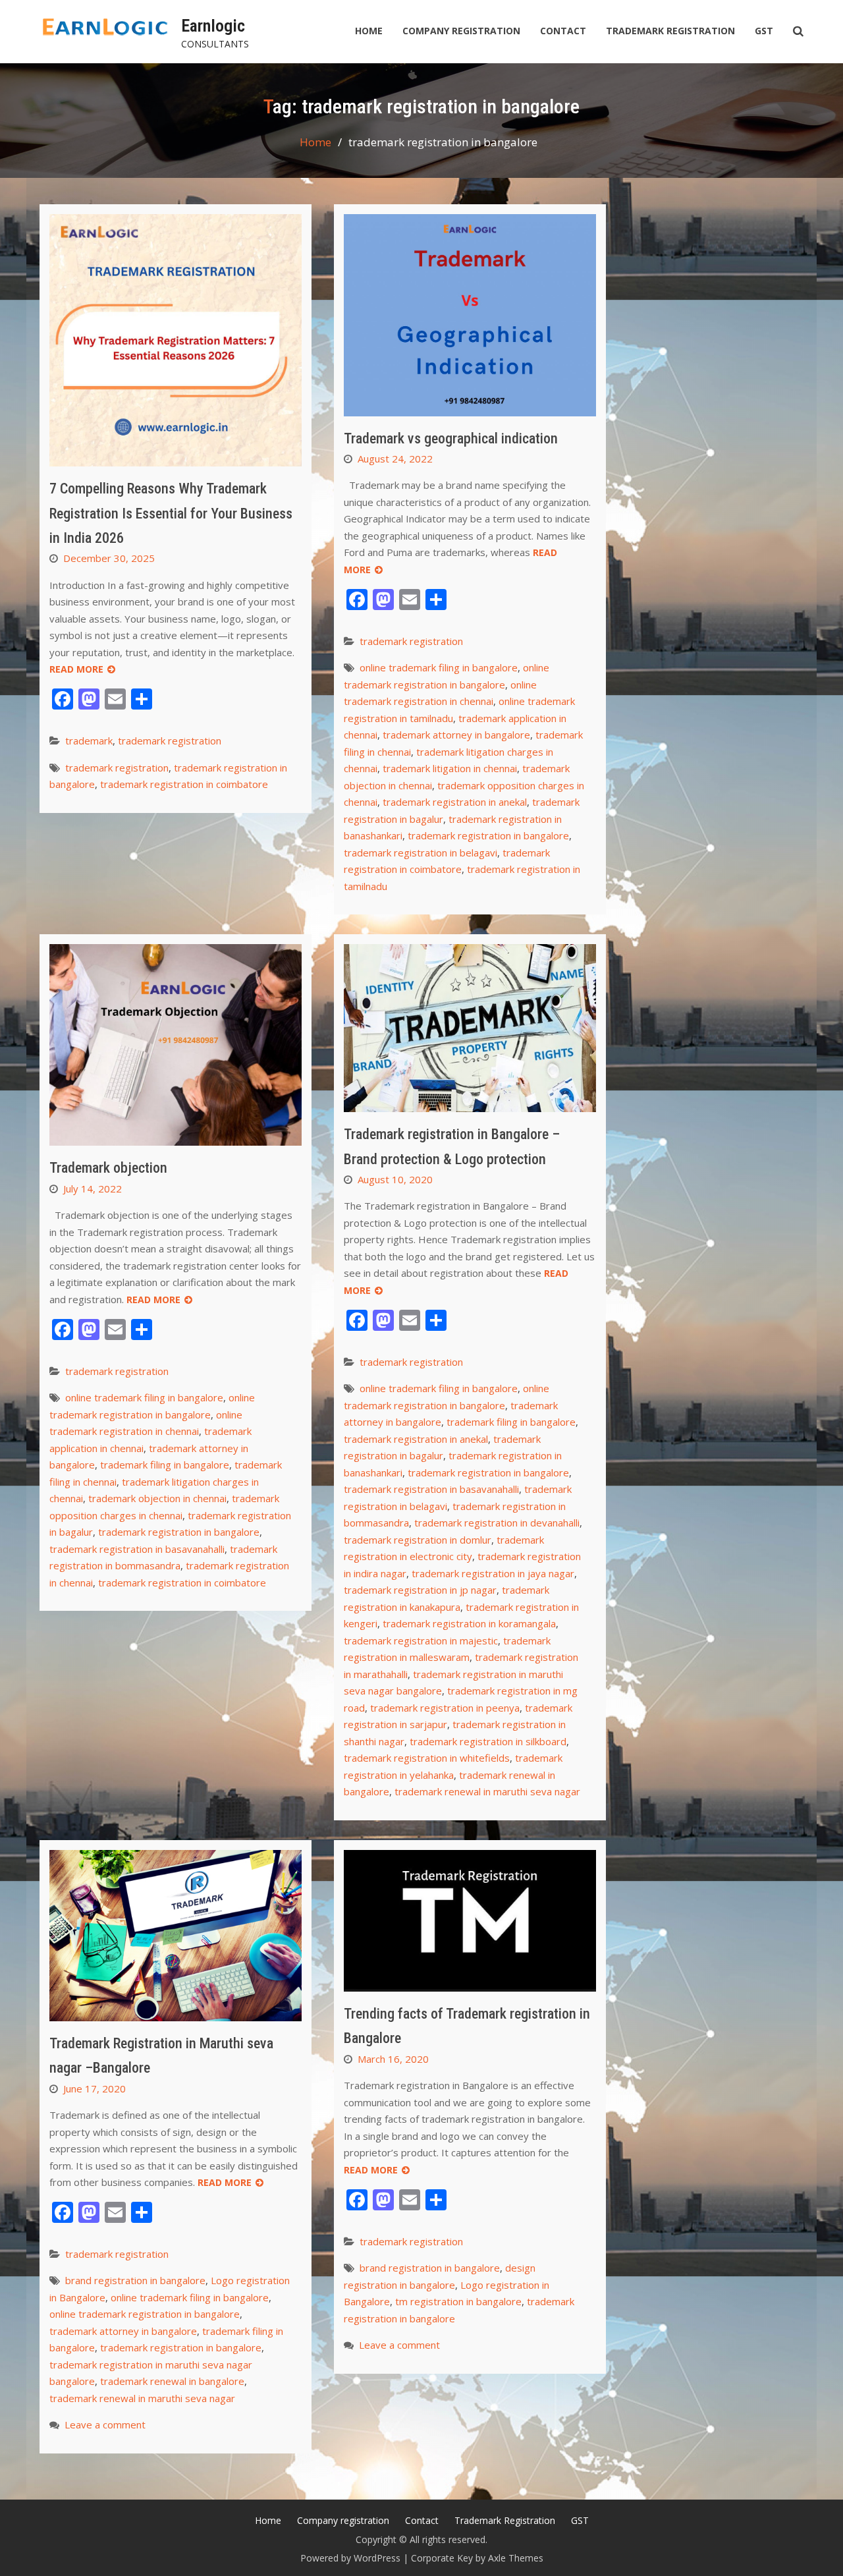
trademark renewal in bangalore (172, 2381)
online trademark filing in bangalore (439, 667)
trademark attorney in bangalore (456, 735)
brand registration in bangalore (135, 2280)
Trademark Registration (670, 31)
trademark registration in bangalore (488, 835)
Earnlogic (213, 26)
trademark (89, 741)
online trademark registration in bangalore (145, 2314)
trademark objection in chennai (157, 1498)
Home (369, 31)
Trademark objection (108, 1168)
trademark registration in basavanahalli (137, 1549)
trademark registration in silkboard (488, 1741)
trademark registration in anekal (455, 802)
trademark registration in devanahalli (497, 1523)
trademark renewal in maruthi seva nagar (487, 1791)
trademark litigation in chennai (450, 768)
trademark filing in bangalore (165, 1465)
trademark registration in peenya (445, 1708)
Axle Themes (516, 2558)
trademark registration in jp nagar (420, 1590)
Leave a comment (105, 2424)
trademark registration (170, 741)
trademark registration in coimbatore (184, 784)
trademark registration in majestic (421, 1640)
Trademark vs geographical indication (451, 438)
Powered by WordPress (350, 2558)
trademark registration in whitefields (427, 1758)
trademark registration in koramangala (469, 1623)
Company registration (461, 31)
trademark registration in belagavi (421, 853)
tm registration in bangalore (458, 2301)
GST (764, 31)
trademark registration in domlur (418, 1540)
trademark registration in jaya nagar (493, 1573)
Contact (563, 31)
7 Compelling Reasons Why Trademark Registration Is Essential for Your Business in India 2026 (171, 513)
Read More (76, 669)
